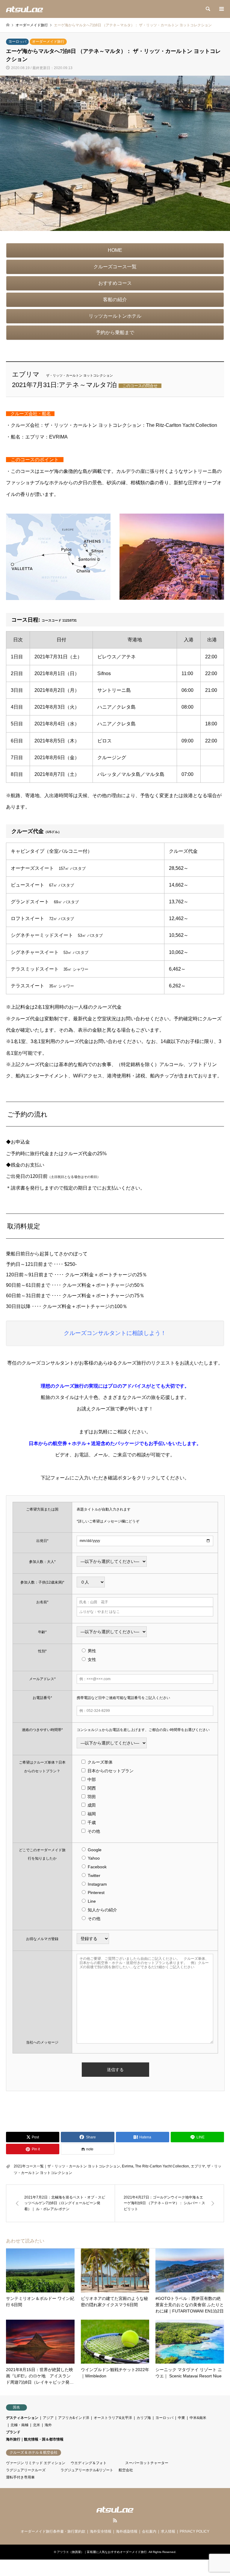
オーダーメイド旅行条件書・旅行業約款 (53, 2531)
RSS (115, 2520)
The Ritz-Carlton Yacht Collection (162, 2166)
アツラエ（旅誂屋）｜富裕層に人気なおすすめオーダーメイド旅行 (102, 2552)
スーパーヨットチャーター (147, 2463)
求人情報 (168, 2531)
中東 (181, 2418)
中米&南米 (198, 2418)
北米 (37, 2425)
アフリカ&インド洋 (74, 2418)
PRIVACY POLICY (195, 2531)
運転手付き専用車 (20, 2477)
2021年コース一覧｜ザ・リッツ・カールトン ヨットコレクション (67, 2166)
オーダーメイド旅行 (48, 42)
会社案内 (149, 2531)
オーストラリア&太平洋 (113, 2418)
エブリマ (198, 2166)
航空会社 (126, 2470)
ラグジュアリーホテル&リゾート (87, 2470)
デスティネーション (22, 2418)
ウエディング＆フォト (89, 2463)
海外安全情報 (101, 2531)
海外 (48, 2425)
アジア (48, 2418)
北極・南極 (19, 2425)
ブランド (13, 2432)
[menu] (221, 9)
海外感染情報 (127, 2531)
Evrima (128, 2166)
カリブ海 (144, 2418)
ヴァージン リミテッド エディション (36, 2463)
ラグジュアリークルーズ (26, 2470)
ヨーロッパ (17, 42)
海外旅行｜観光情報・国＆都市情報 (35, 2439)
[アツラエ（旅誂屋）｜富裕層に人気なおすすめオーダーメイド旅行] (25, 9)
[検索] (208, 9)
